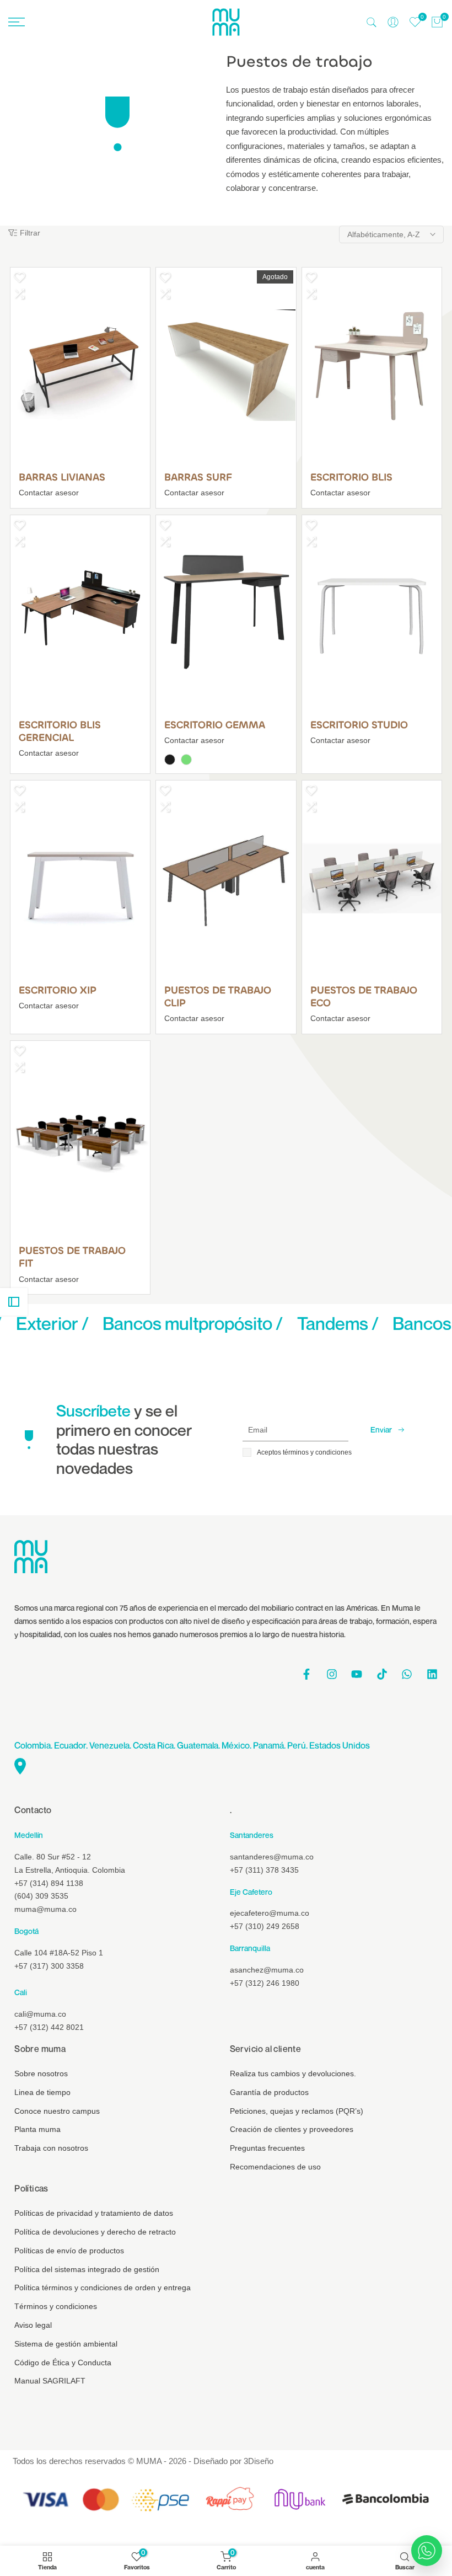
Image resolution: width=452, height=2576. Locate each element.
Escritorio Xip (58, 990)
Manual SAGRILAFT (50, 2381)
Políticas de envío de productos (69, 2251)
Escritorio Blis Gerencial (60, 731)
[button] (19, 277)
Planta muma (37, 2129)
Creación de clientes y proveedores (292, 2129)
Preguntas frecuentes (267, 2148)
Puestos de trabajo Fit (72, 1257)
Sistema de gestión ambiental (66, 2344)
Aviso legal (33, 2325)
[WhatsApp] (427, 2551)
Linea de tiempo (42, 2092)
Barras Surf (198, 477)
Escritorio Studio (359, 725)
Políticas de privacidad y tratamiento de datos (94, 2213)
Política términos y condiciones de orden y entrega (103, 2288)
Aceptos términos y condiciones (304, 1452)
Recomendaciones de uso (275, 2167)
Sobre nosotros (41, 2073)
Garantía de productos (269, 2092)
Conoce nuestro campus (57, 2111)
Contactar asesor (49, 493)
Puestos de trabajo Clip (218, 997)
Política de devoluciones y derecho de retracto (95, 2232)
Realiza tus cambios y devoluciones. (293, 2073)
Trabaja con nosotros (51, 2148)
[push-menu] (17, 22)
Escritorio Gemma (215, 725)
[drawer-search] (372, 22)
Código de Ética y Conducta (63, 2363)
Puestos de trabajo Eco (364, 997)
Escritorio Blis (351, 477)
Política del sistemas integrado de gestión (87, 2269)
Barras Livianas (62, 477)
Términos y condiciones (56, 2306)
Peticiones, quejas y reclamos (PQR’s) (297, 2111)
